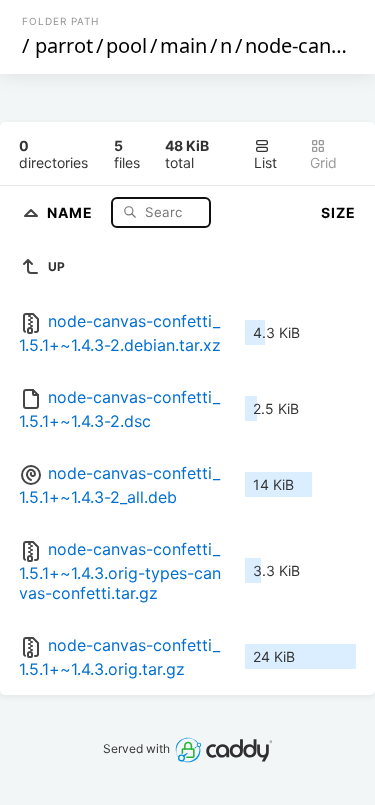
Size (338, 212)
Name (72, 211)
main (183, 45)
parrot (64, 45)
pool (126, 45)
